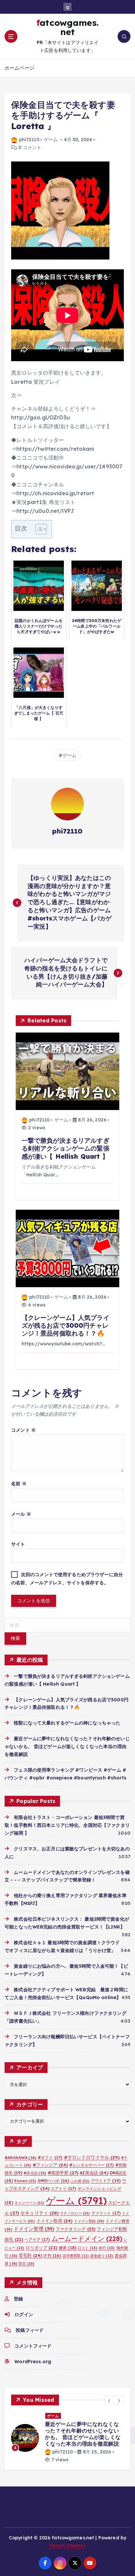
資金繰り (102, 2256)
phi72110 (29, 140)
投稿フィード (30, 2330)
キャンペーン (29, 2203)
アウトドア (106, 2181)
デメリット (106, 2213)
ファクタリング (76, 2229)
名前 (19, 1484)
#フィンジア (50, 2165)
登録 (18, 2299)
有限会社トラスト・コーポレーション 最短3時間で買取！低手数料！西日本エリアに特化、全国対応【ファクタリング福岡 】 (67, 1825)
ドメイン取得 (55, 2221)
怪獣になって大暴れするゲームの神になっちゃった (67, 1723)
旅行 (107, 2248)
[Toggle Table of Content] (38, 529)
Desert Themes (68, 2546)
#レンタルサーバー (91, 2165)
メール (21, 1514)
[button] (109, 2400)
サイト (18, 1544)
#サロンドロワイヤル (92, 2157)
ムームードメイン (87, 2239)
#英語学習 (63, 2173)
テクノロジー (75, 2213)
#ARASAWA (20, 2157)
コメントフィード (33, 2346)
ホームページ (19, 68)
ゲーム (51, 140)
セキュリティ (39, 2213)
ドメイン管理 (34, 2229)
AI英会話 (94, 2173)
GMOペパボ (54, 2181)
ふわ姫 (80, 2181)
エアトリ (63, 2189)
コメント (23, 1430)
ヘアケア (37, 2239)
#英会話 (35, 2173)
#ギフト (50, 2157)
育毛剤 (30, 2255)
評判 (52, 2256)
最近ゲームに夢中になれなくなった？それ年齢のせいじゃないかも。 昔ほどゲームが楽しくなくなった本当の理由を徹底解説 (67, 1746)
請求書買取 (76, 2256)
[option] (67, 2438)
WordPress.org (33, 2362)
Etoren (25, 2181)
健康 (67, 2248)
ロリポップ (41, 2248)
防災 (27, 2264)
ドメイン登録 (89, 2221)
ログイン (24, 2315)
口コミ (87, 2248)
